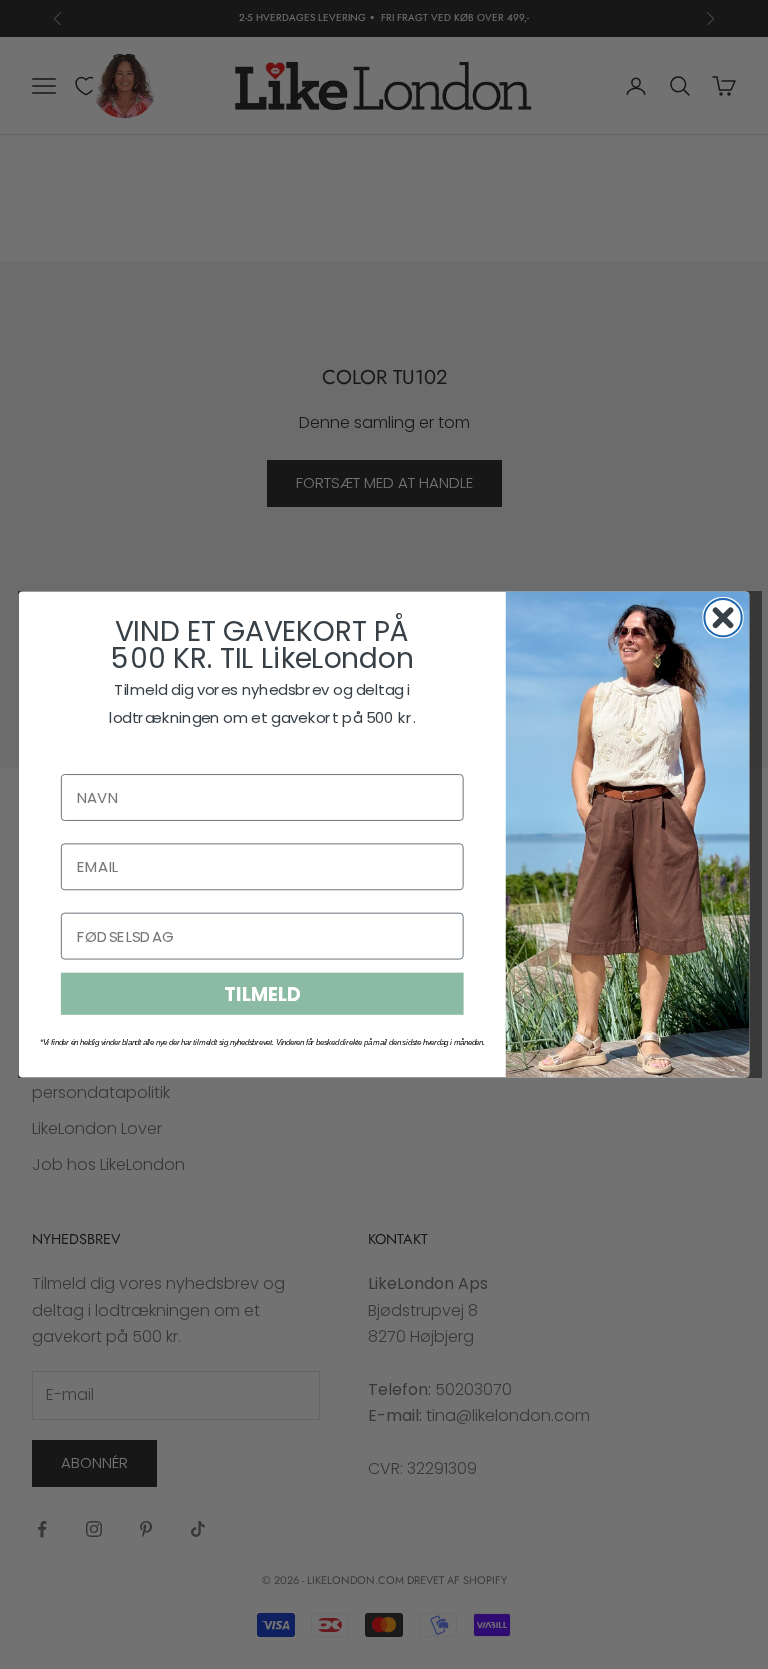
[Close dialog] (722, 617)
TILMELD (262, 994)
